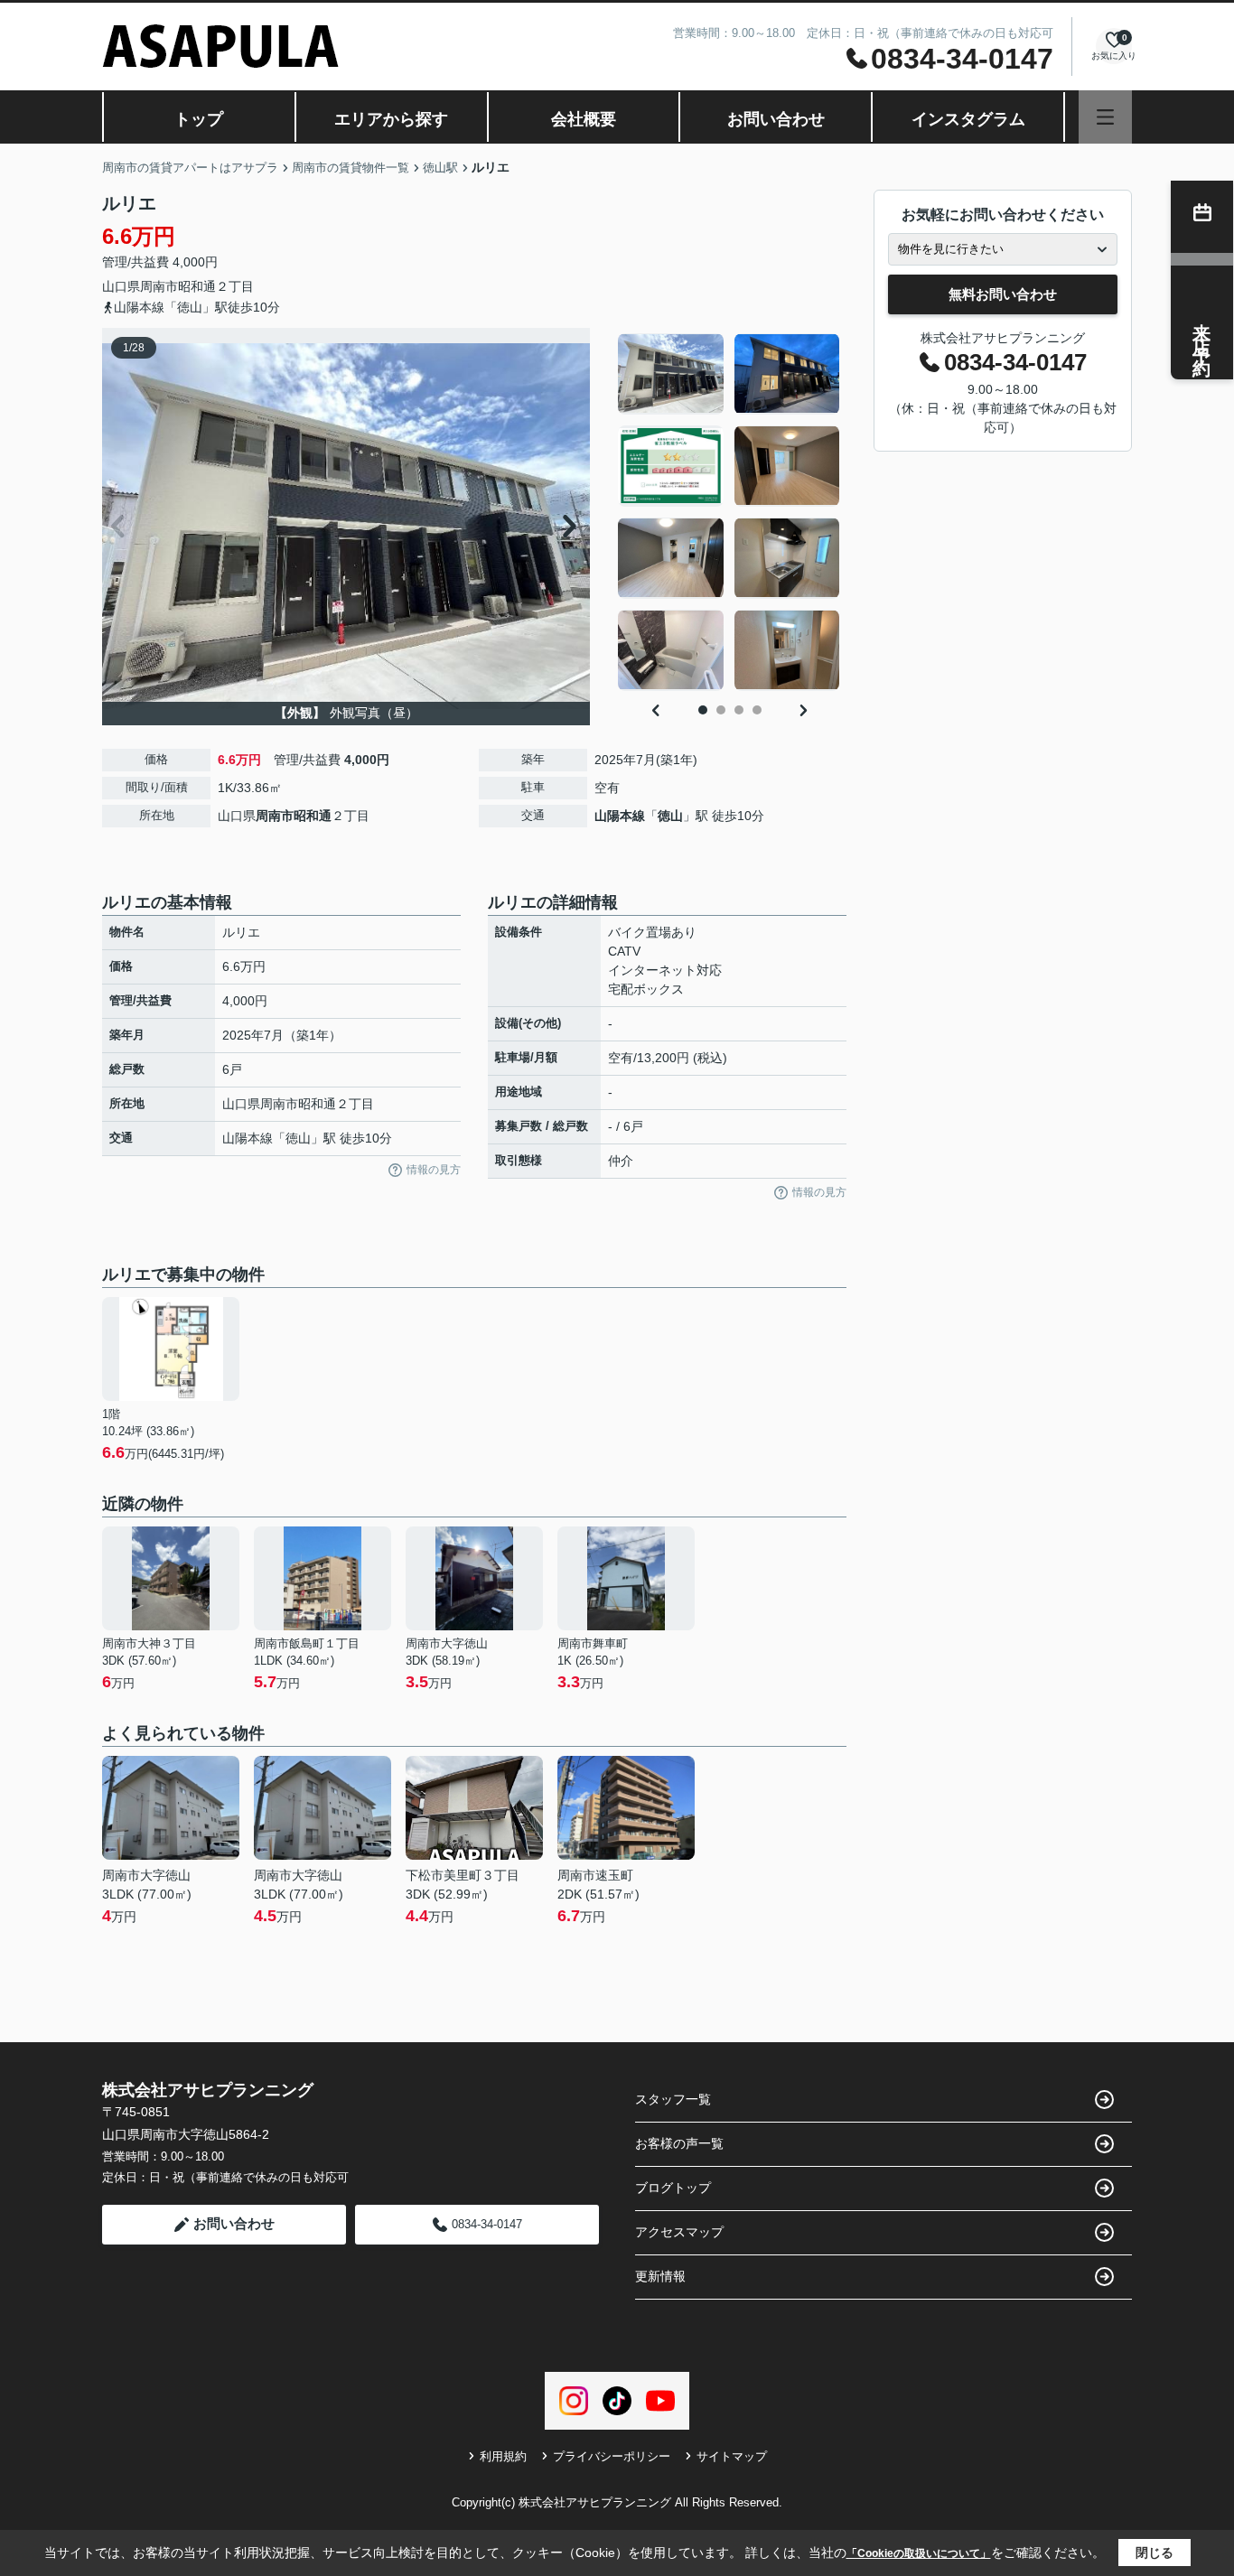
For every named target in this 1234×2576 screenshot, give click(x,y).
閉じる (1155, 2553)
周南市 (159, 286)
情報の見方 (434, 1170)
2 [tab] (721, 710)
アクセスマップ (679, 2232)
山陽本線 (620, 816)
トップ (199, 119)
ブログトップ (673, 2188)
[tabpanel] (729, 512)
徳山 (670, 816)
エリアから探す (391, 119)
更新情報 (660, 2276)
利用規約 (503, 2456)
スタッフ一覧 (673, 2099)
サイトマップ (732, 2456)
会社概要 (584, 119)
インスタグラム (968, 119)
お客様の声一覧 (679, 2143)
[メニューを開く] (1105, 117)
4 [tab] (757, 710)
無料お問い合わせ (1003, 294)
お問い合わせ (776, 119)
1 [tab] (703, 710)
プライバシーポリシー (612, 2456)
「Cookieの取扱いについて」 (919, 2553)
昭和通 (197, 286)
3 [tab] (739, 710)
